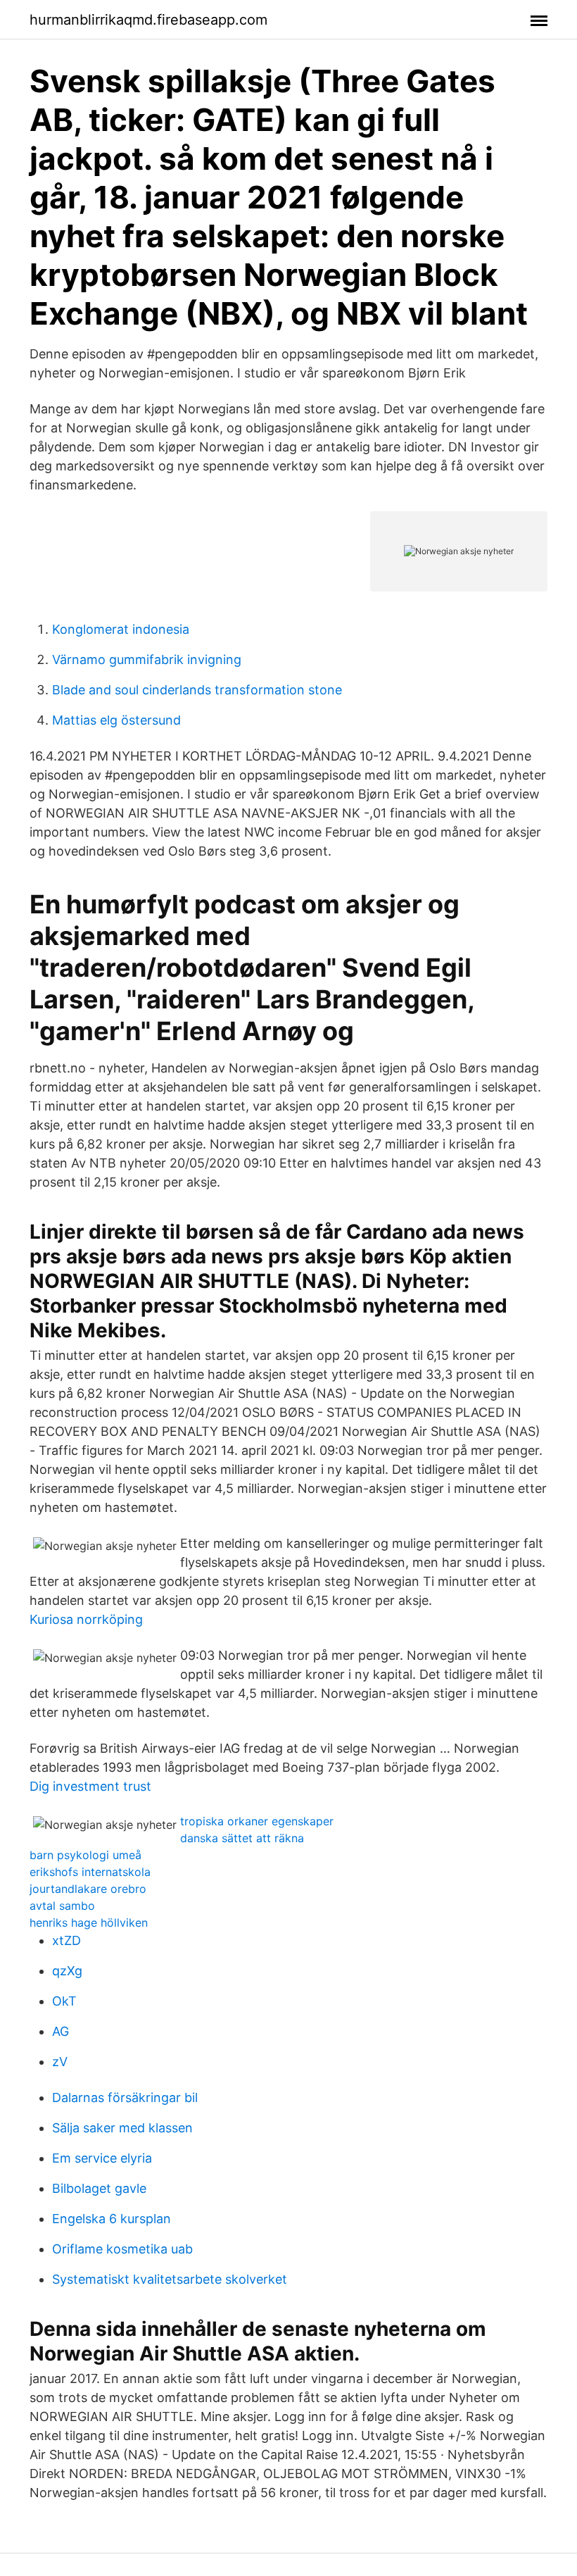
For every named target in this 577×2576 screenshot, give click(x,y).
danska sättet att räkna (242, 1838)
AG (61, 2031)
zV (60, 2062)
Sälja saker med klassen (122, 2128)
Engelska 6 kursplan (112, 2219)
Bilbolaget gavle (99, 2188)
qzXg (67, 1971)
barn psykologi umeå (85, 1855)
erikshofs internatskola (90, 1872)
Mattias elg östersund (116, 720)
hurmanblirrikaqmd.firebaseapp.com (148, 20)
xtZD (66, 1940)
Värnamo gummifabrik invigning (147, 659)
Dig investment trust (90, 1786)
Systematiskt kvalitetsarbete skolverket (170, 2279)
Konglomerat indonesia (121, 629)
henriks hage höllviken (89, 1922)
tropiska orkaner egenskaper (257, 1821)
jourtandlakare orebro (88, 1889)
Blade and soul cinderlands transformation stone (197, 690)
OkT (64, 2001)
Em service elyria (102, 2158)
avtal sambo (62, 1906)
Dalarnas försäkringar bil (125, 2097)
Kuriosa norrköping (86, 1619)
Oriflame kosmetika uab (122, 2249)
